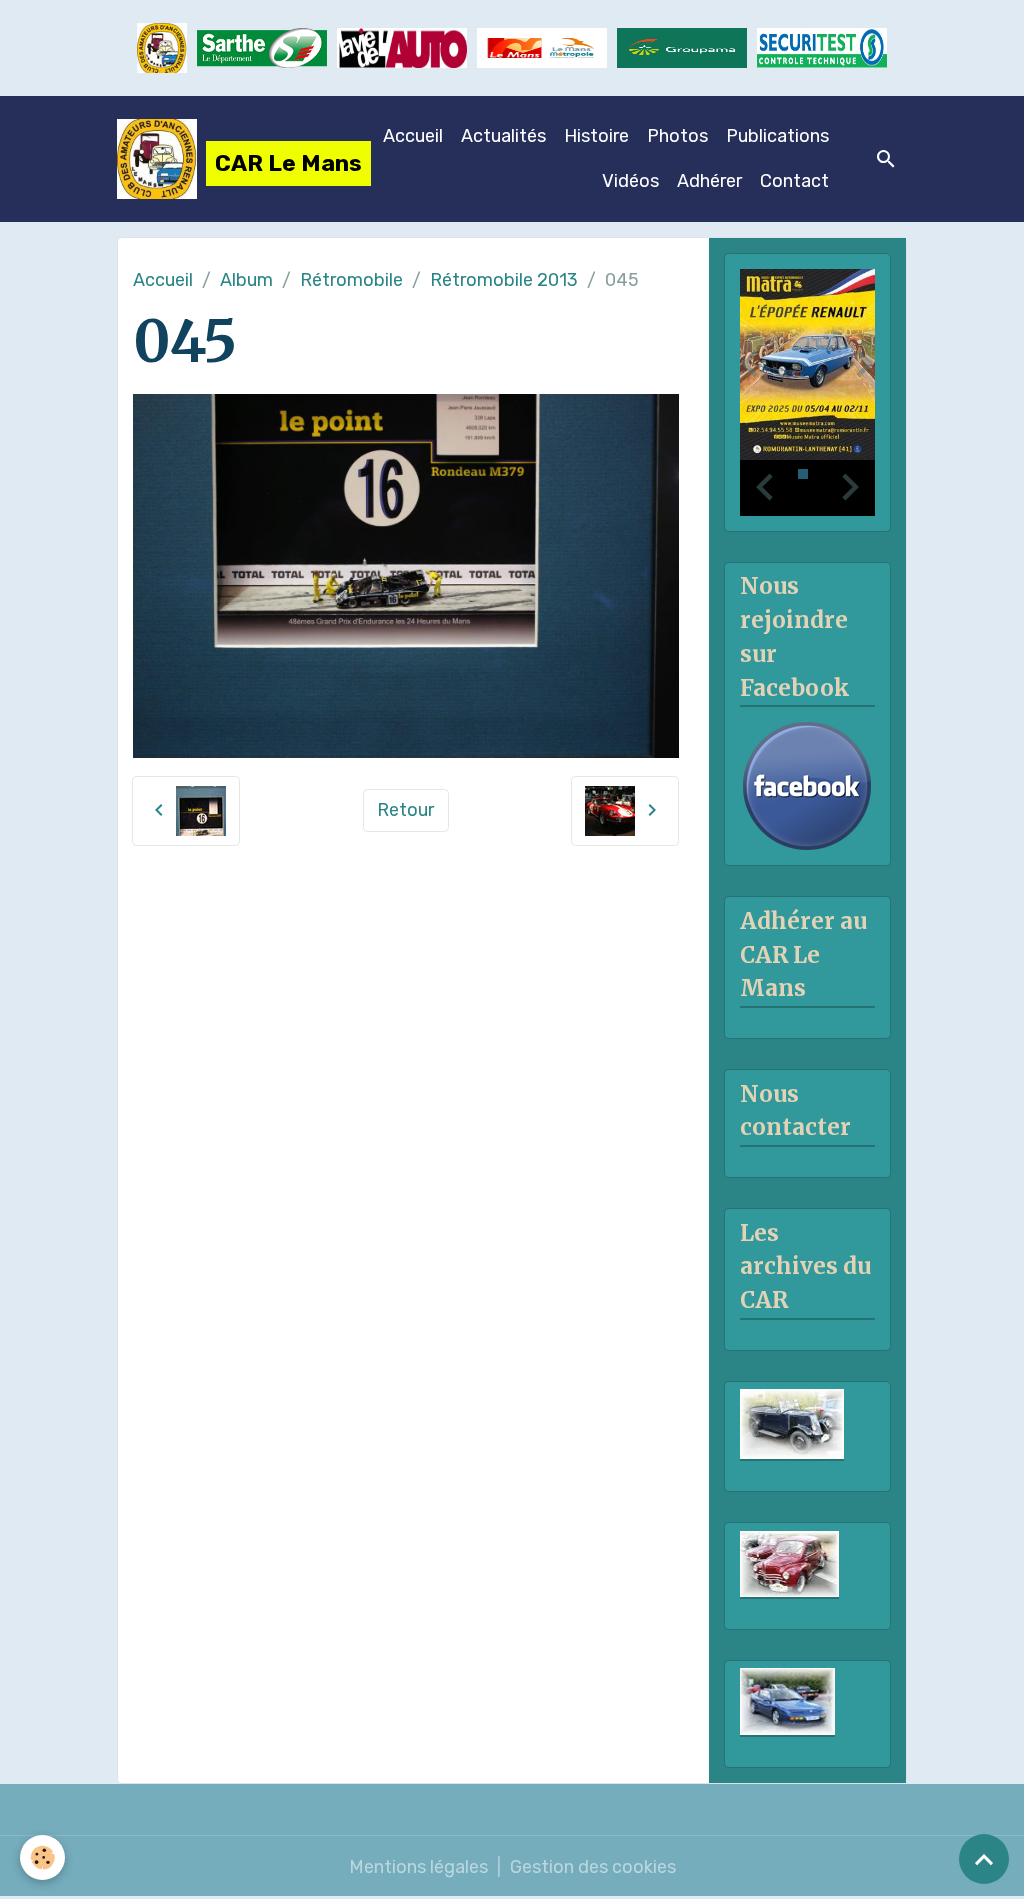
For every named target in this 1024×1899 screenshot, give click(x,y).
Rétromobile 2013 (504, 280)
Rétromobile (351, 280)
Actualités (503, 136)
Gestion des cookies (593, 1867)
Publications (777, 136)
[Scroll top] (984, 1859)
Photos (677, 136)
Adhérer (709, 181)
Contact (794, 181)
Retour (405, 810)
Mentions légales (418, 1867)
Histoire (596, 136)
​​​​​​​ (822, 47)
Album (246, 280)
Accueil (413, 136)
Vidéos (630, 181)
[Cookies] (42, 1857)
